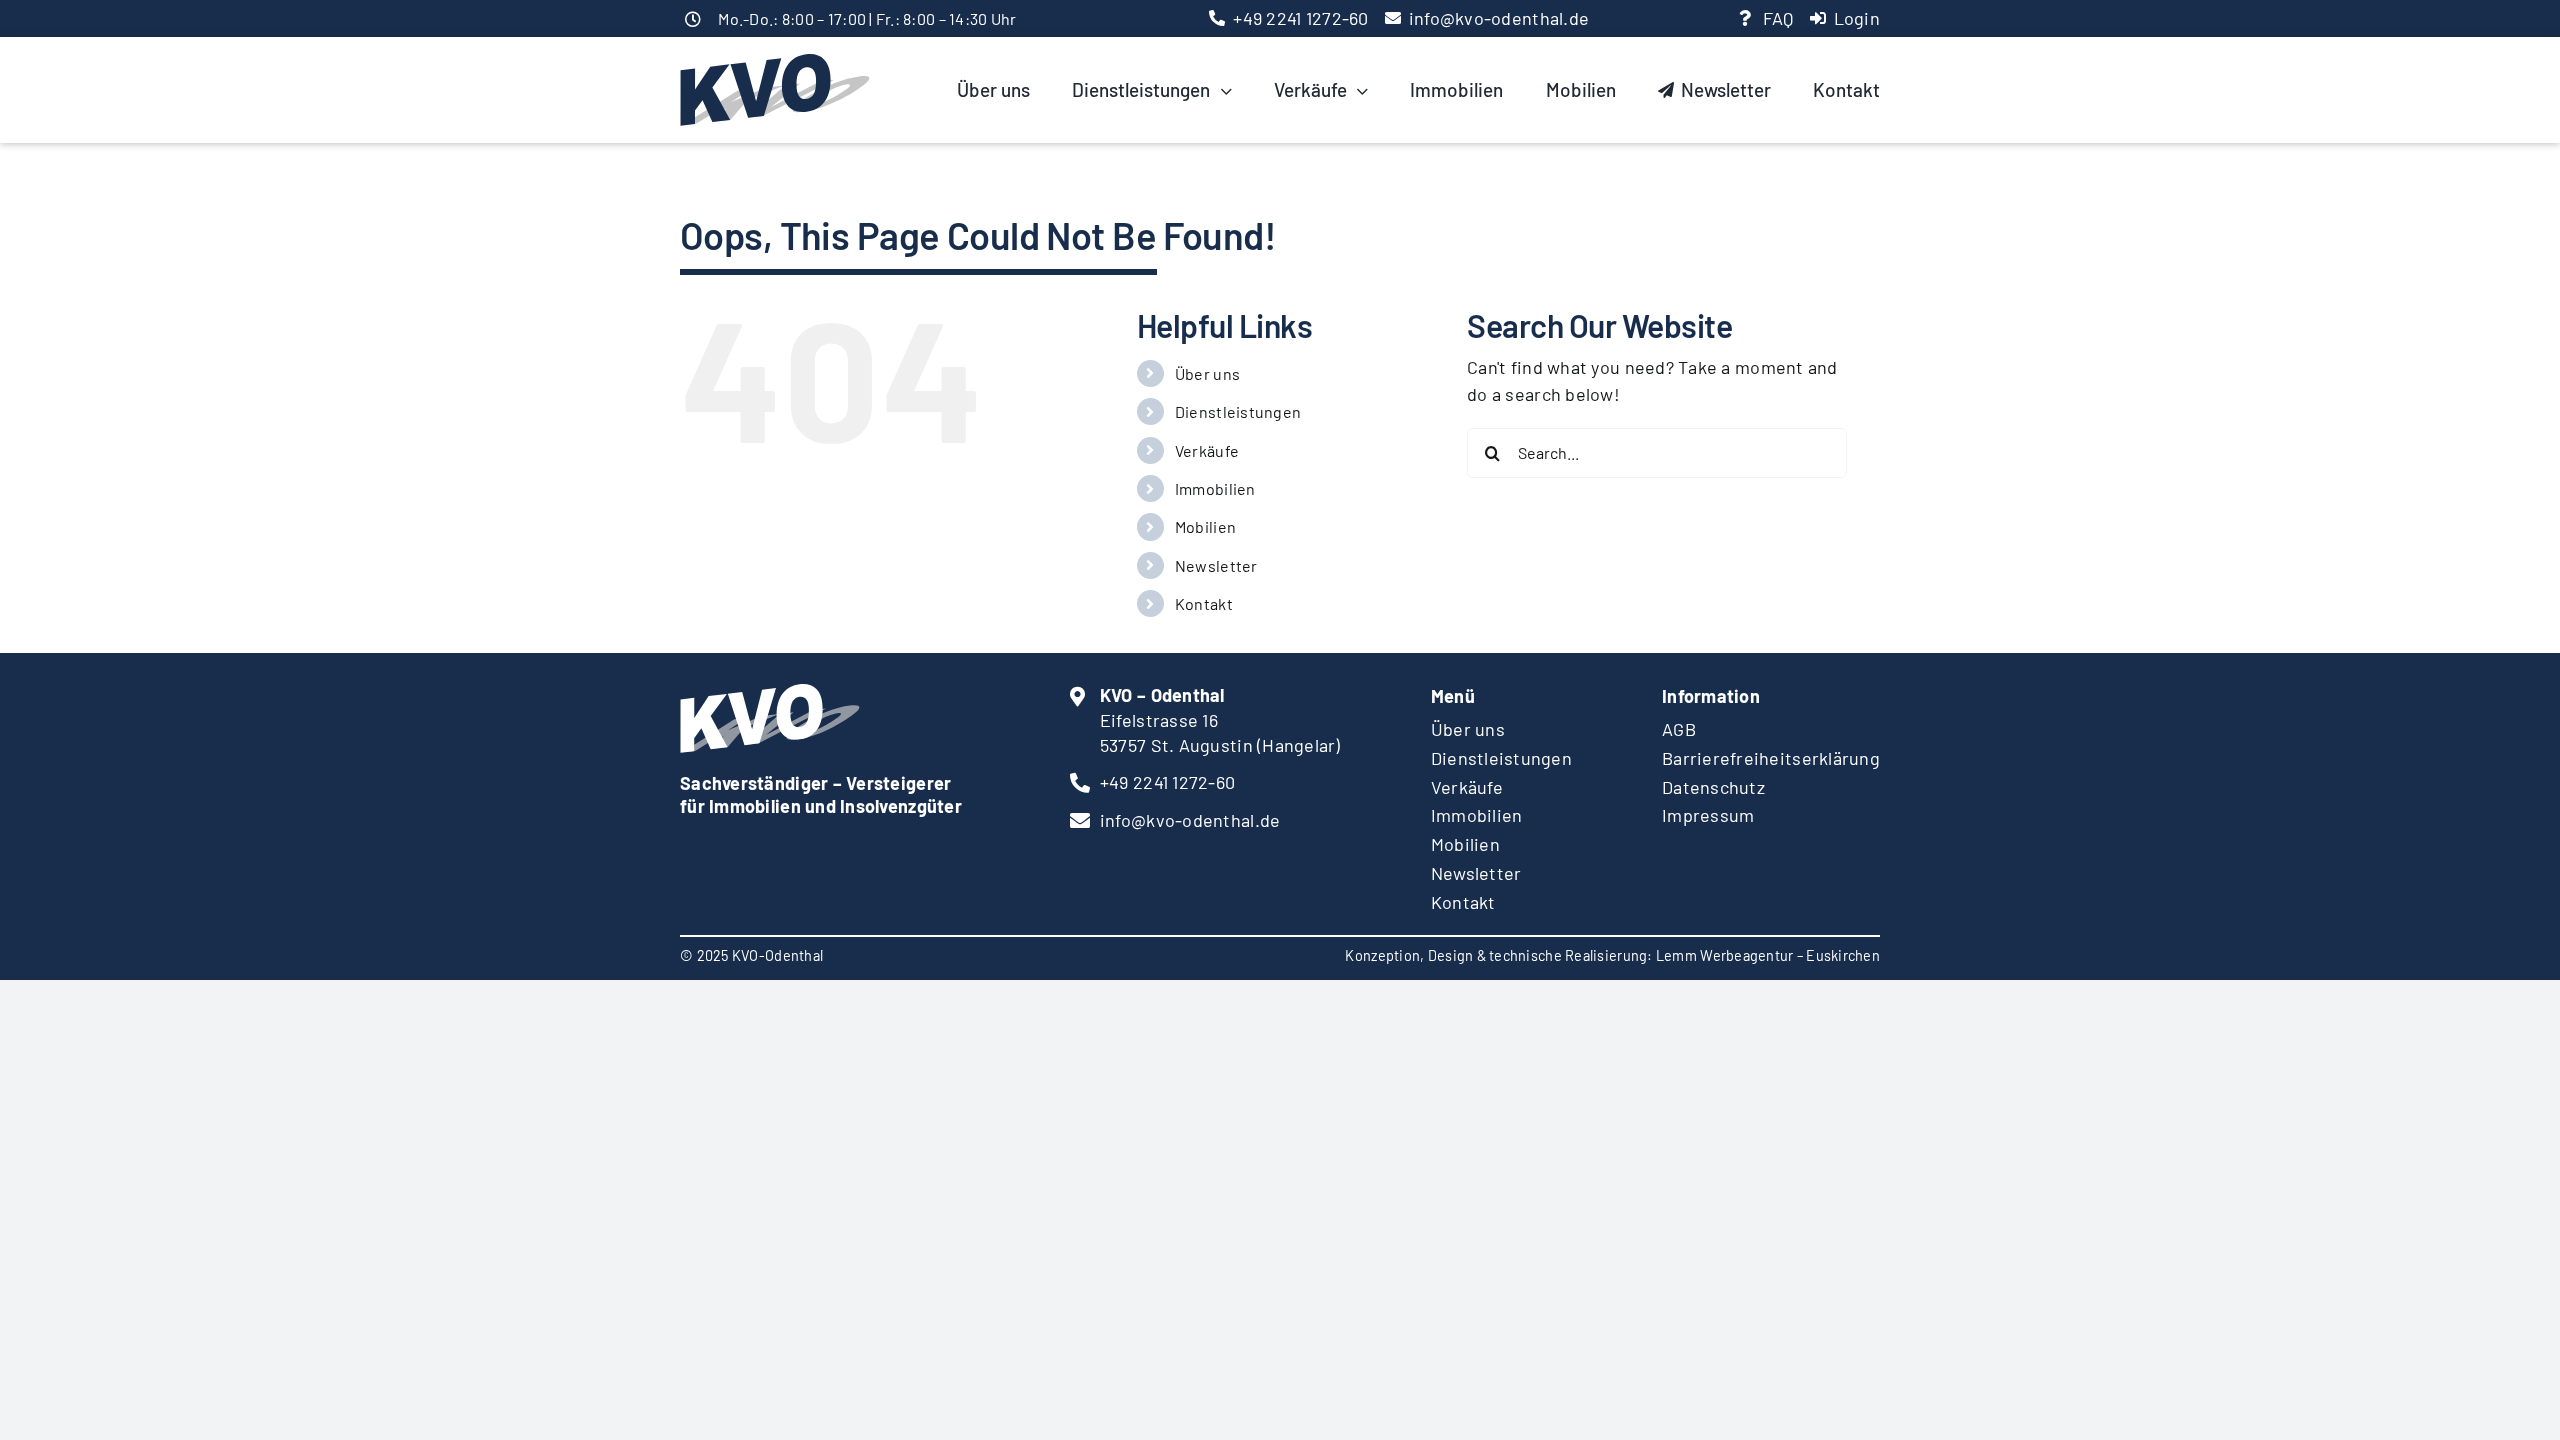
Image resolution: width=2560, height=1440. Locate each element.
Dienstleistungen (1238, 411)
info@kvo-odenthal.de (1499, 18)
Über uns (1207, 373)
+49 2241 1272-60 (1300, 18)
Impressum (1708, 815)
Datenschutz (1713, 787)
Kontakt (1204, 603)
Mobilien (1205, 526)
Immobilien (1215, 488)
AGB (1679, 729)
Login (1857, 18)
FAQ (1778, 18)
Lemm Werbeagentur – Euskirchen (1768, 955)
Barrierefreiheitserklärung (1771, 758)
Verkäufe (1207, 450)
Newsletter (1216, 565)
